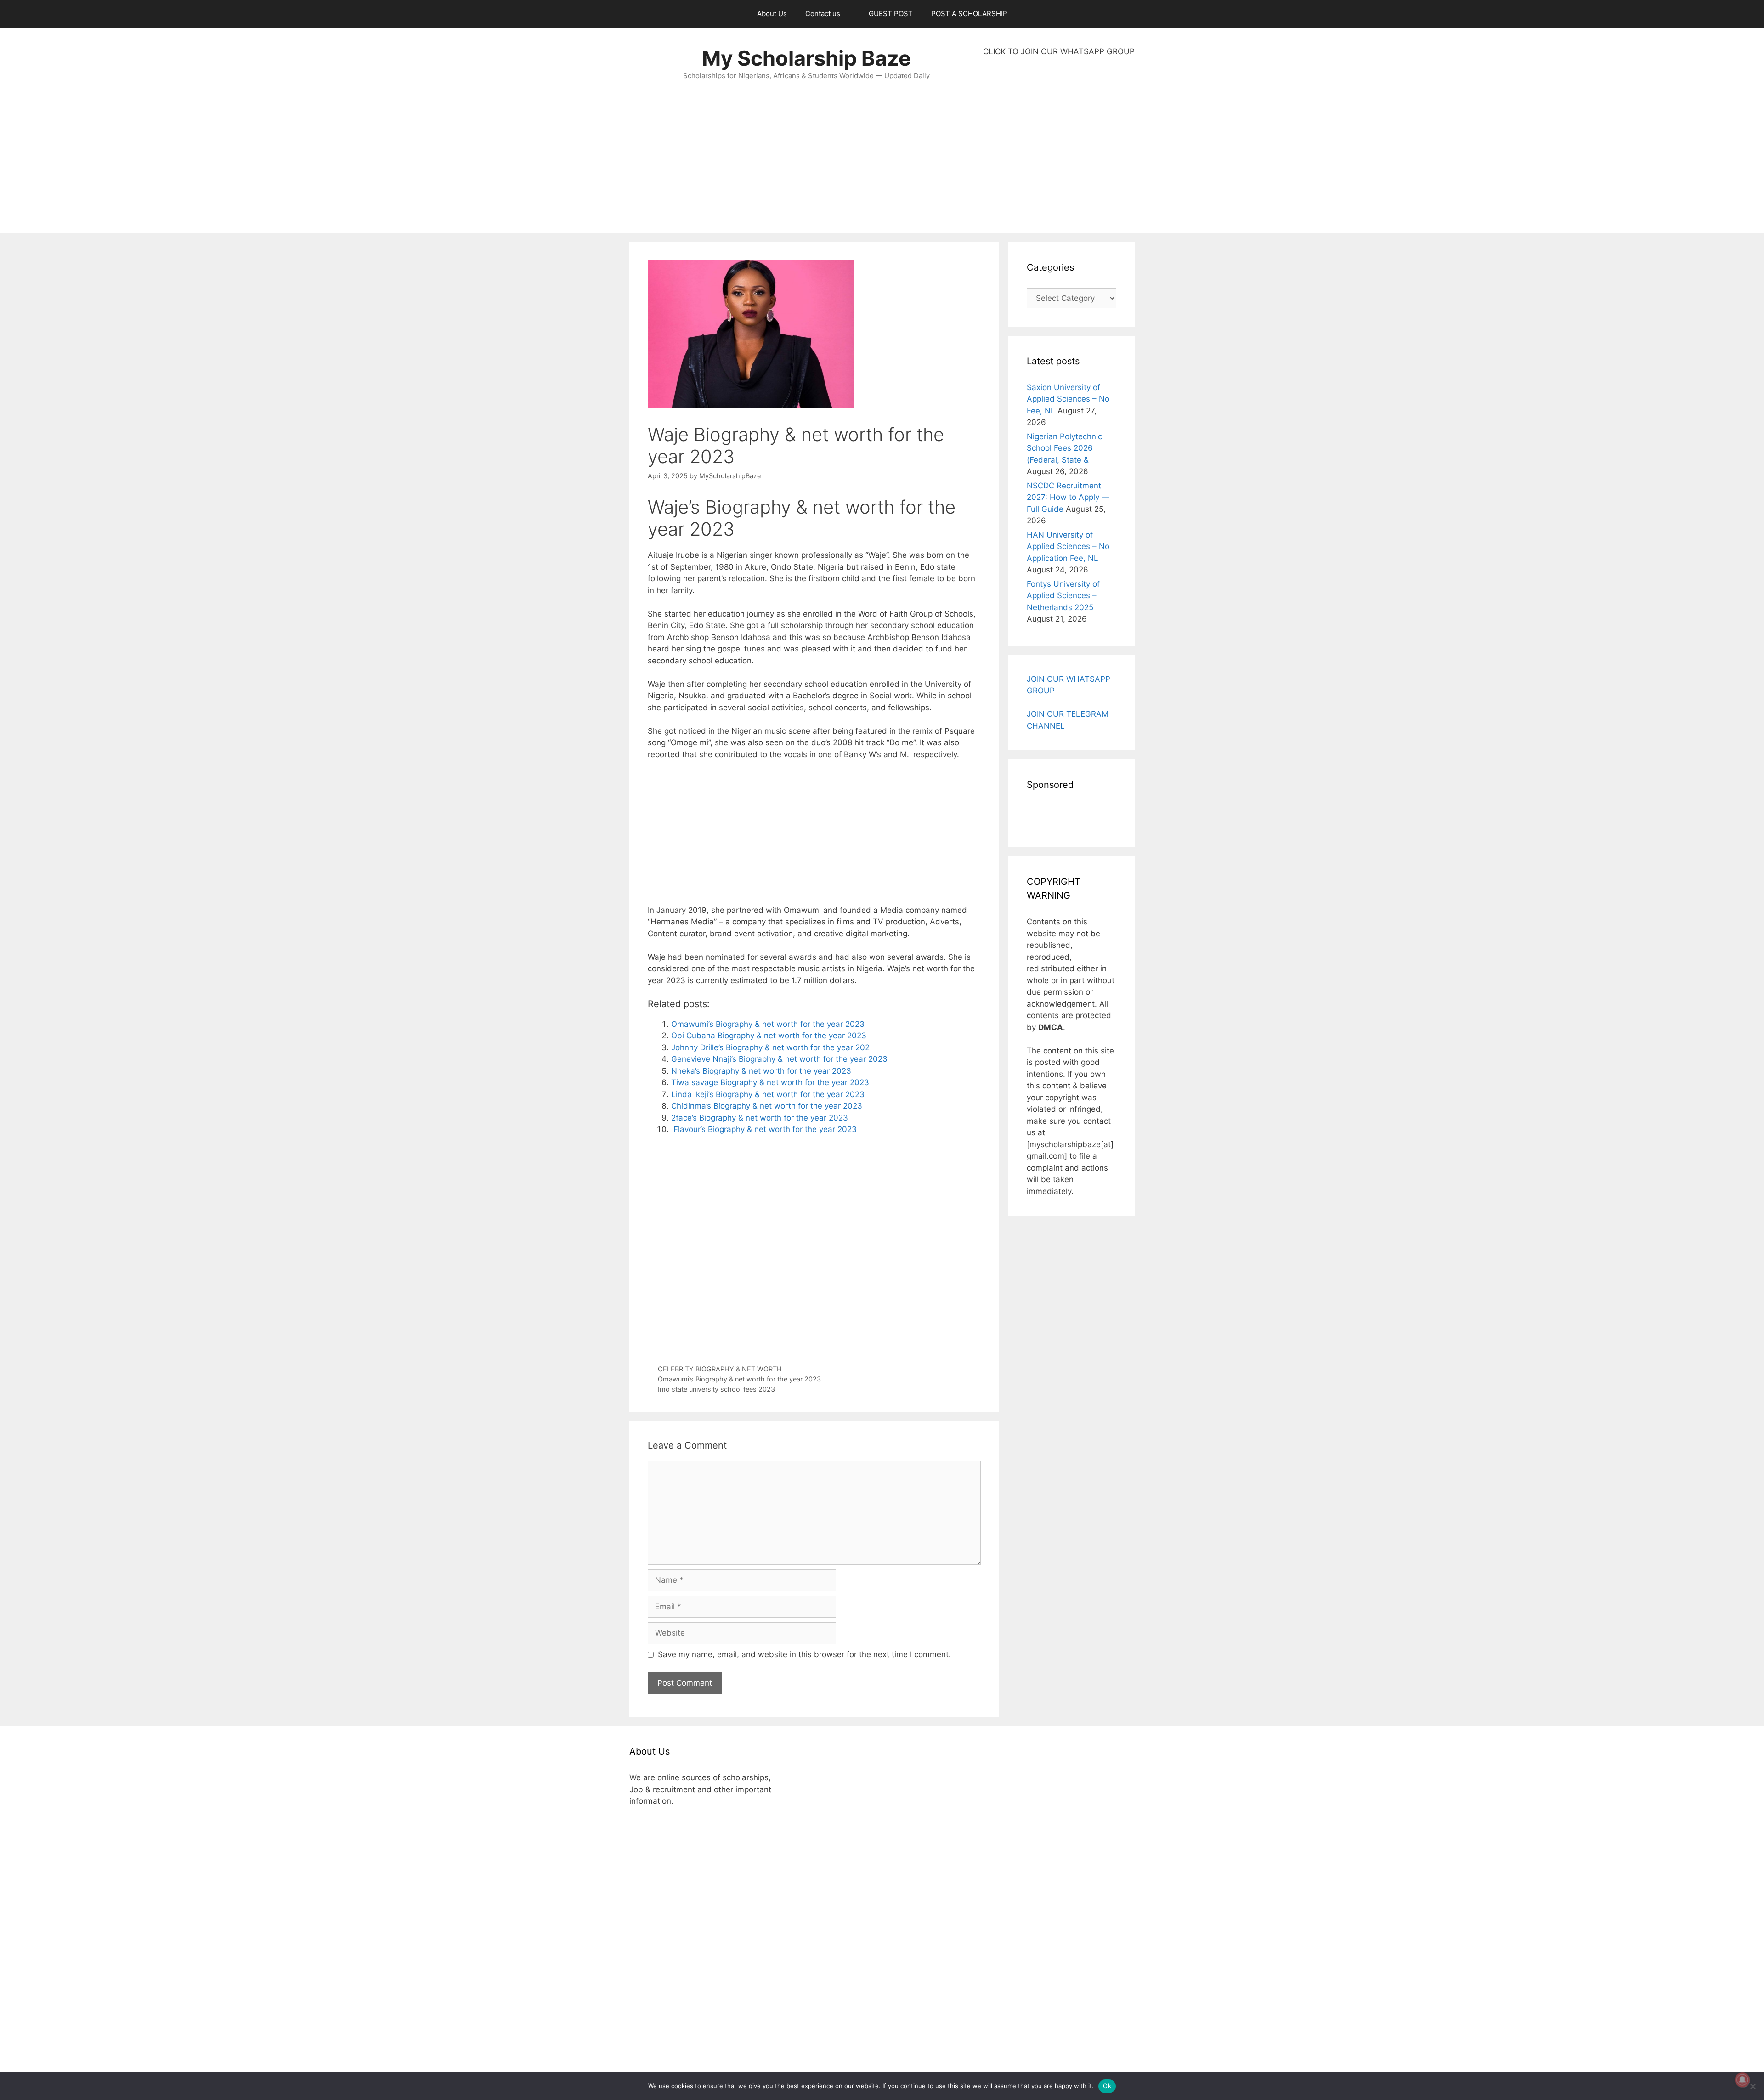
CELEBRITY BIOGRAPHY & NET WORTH (720, 1369)
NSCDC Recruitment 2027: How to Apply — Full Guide (1068, 497)
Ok (1107, 2086)
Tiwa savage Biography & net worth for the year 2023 (770, 1082)
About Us (772, 14)
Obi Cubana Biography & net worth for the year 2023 (769, 1036)
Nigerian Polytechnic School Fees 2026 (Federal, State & (1064, 448)
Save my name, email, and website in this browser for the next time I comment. (804, 1654)
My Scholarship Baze (806, 58)
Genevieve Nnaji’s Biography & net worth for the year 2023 (779, 1059)
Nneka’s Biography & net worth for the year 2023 (761, 1071)
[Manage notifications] (1742, 2080)
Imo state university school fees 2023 (716, 1389)
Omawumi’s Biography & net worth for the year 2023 (768, 1024)
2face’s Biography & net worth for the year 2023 (760, 1118)
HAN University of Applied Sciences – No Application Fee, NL (1068, 546)
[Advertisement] (1059, 145)
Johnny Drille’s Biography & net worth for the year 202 (770, 1047)
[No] (1753, 2086)
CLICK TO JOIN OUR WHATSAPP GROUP (1059, 51)
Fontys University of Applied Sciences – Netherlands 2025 (1063, 596)
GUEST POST (891, 14)
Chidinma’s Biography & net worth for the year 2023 (767, 1106)
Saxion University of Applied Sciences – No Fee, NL (1068, 399)
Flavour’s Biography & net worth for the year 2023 (764, 1129)
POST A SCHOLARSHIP (969, 14)
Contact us (823, 14)
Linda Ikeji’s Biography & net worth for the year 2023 (768, 1094)
